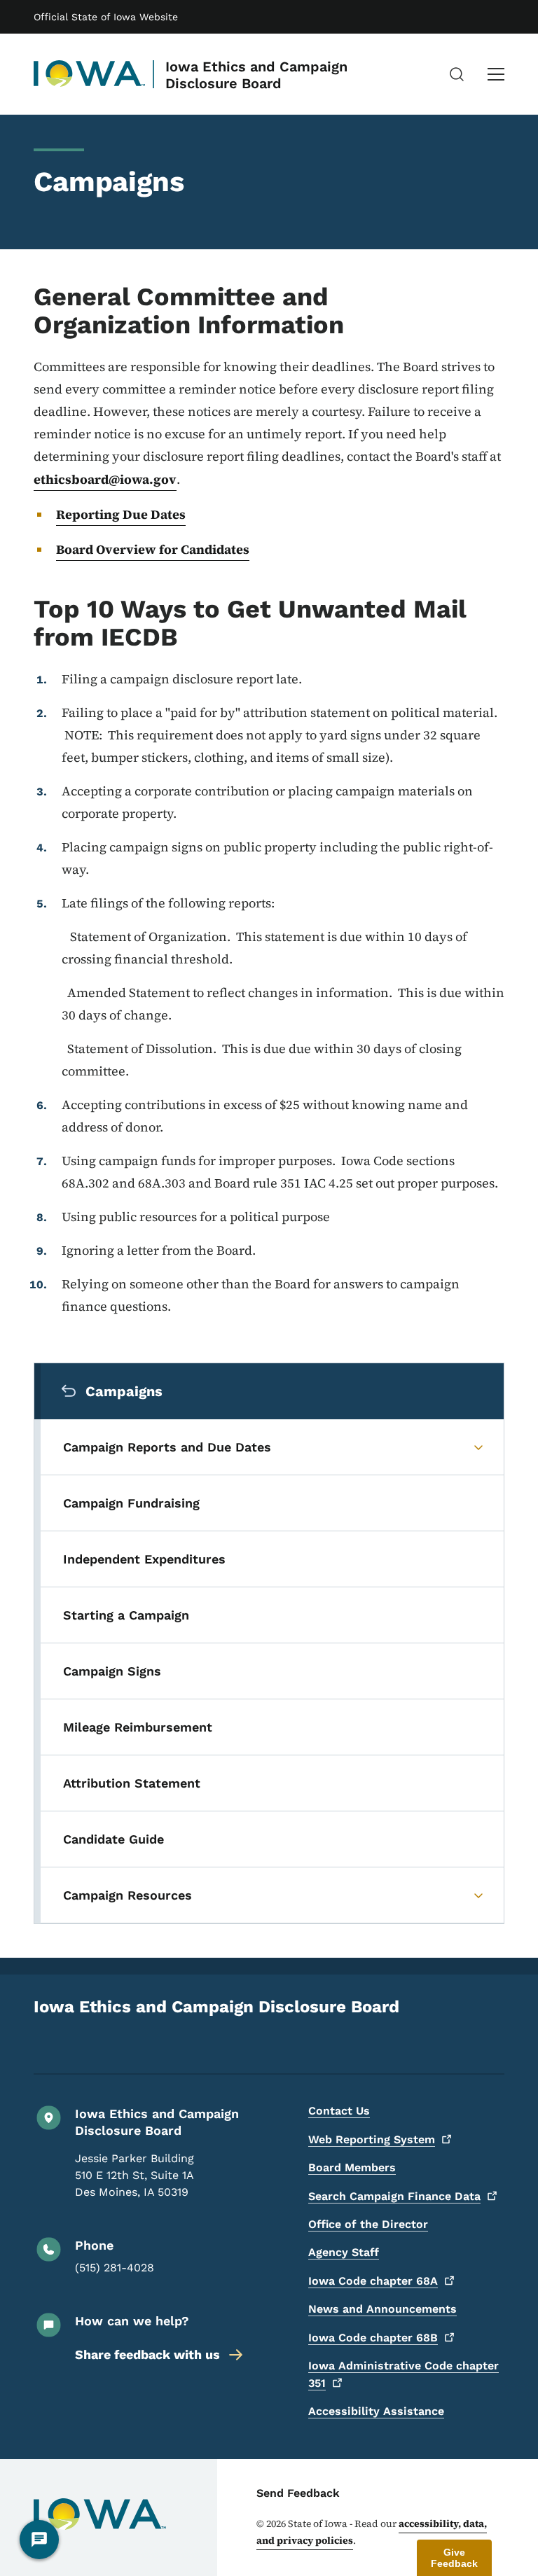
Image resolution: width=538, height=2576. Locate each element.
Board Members (352, 2167)
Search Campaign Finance (394, 2196)
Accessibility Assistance (376, 2411)
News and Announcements (382, 2309)
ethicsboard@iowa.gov (105, 479)
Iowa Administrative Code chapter (403, 2374)
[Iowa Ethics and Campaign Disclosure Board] (90, 74)
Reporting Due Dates (121, 514)
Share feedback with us (147, 2354)
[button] (454, 2558)
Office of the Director (368, 2224)
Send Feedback (298, 2493)
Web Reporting (372, 2139)
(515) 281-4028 (115, 2268)
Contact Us (339, 2111)
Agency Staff (344, 2252)
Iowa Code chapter (373, 2281)
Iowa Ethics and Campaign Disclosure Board (256, 75)
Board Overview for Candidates (153, 549)
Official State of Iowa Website (106, 17)
